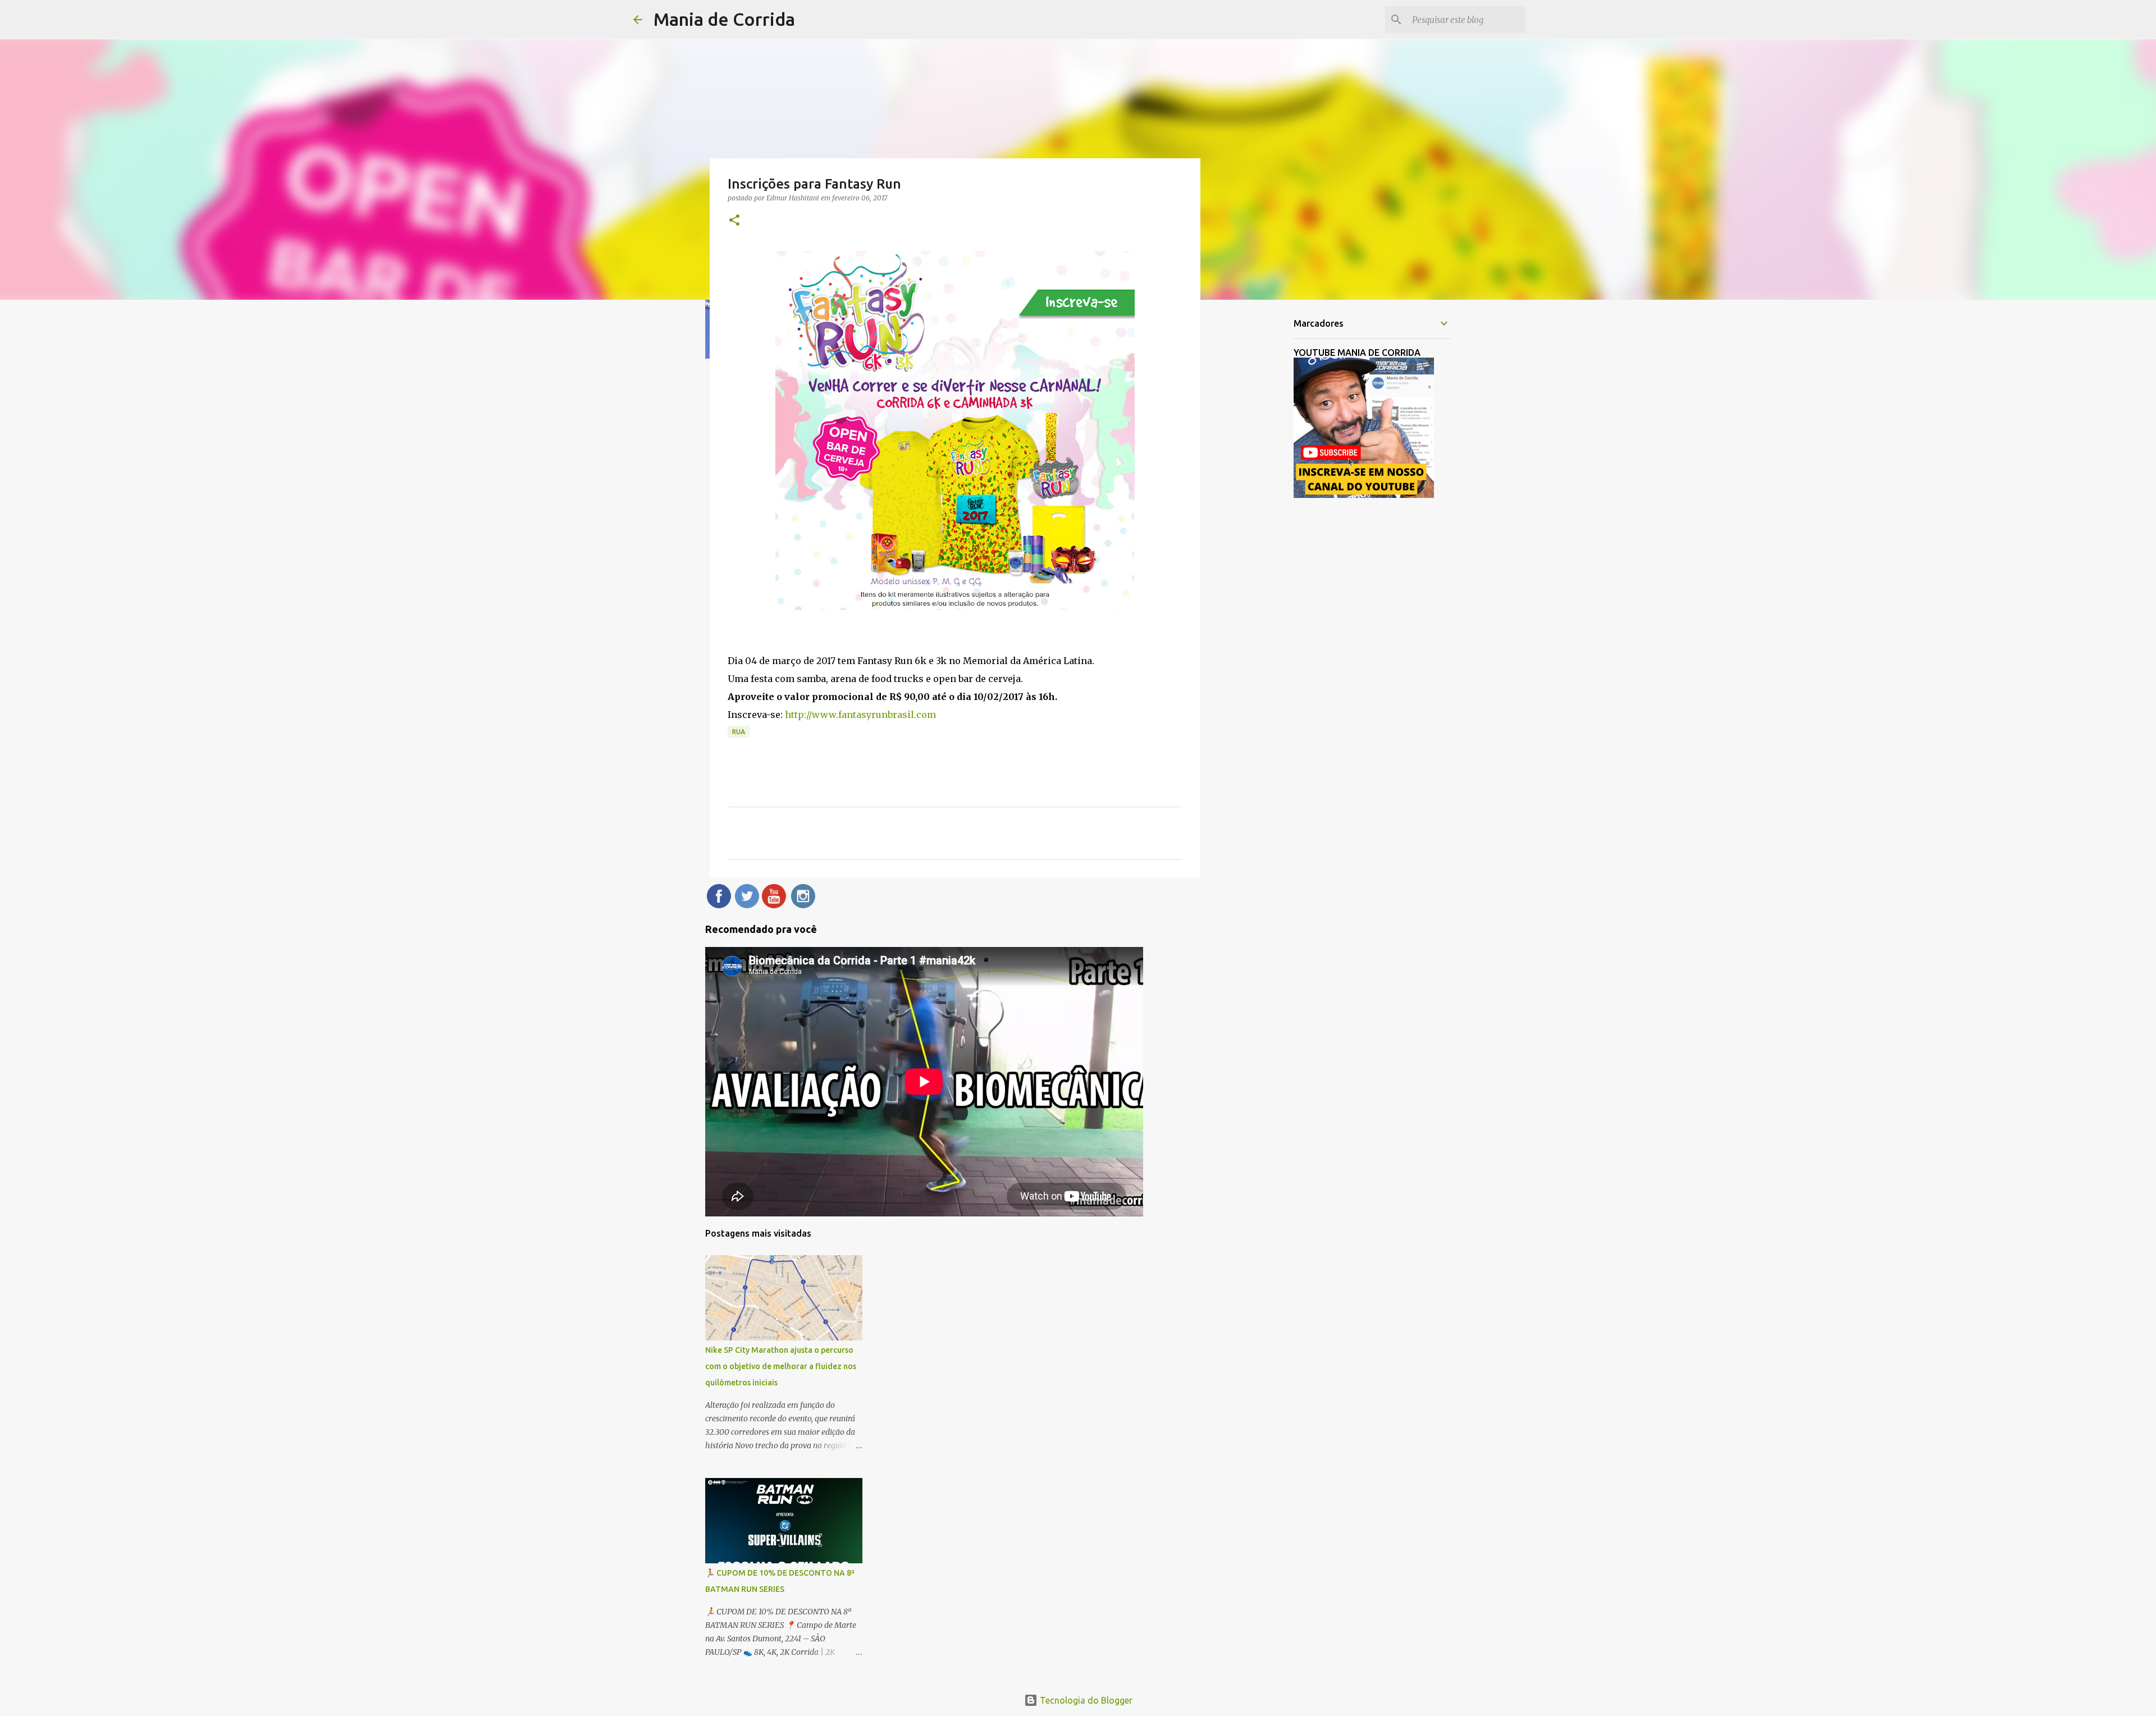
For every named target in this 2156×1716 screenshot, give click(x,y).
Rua (739, 732)
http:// (798, 715)
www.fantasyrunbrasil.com (874, 715)
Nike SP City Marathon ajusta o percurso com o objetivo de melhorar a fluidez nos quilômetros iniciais (781, 1366)
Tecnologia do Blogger (1085, 1700)
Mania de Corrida (724, 19)
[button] (734, 221)
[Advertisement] (1258, 485)
